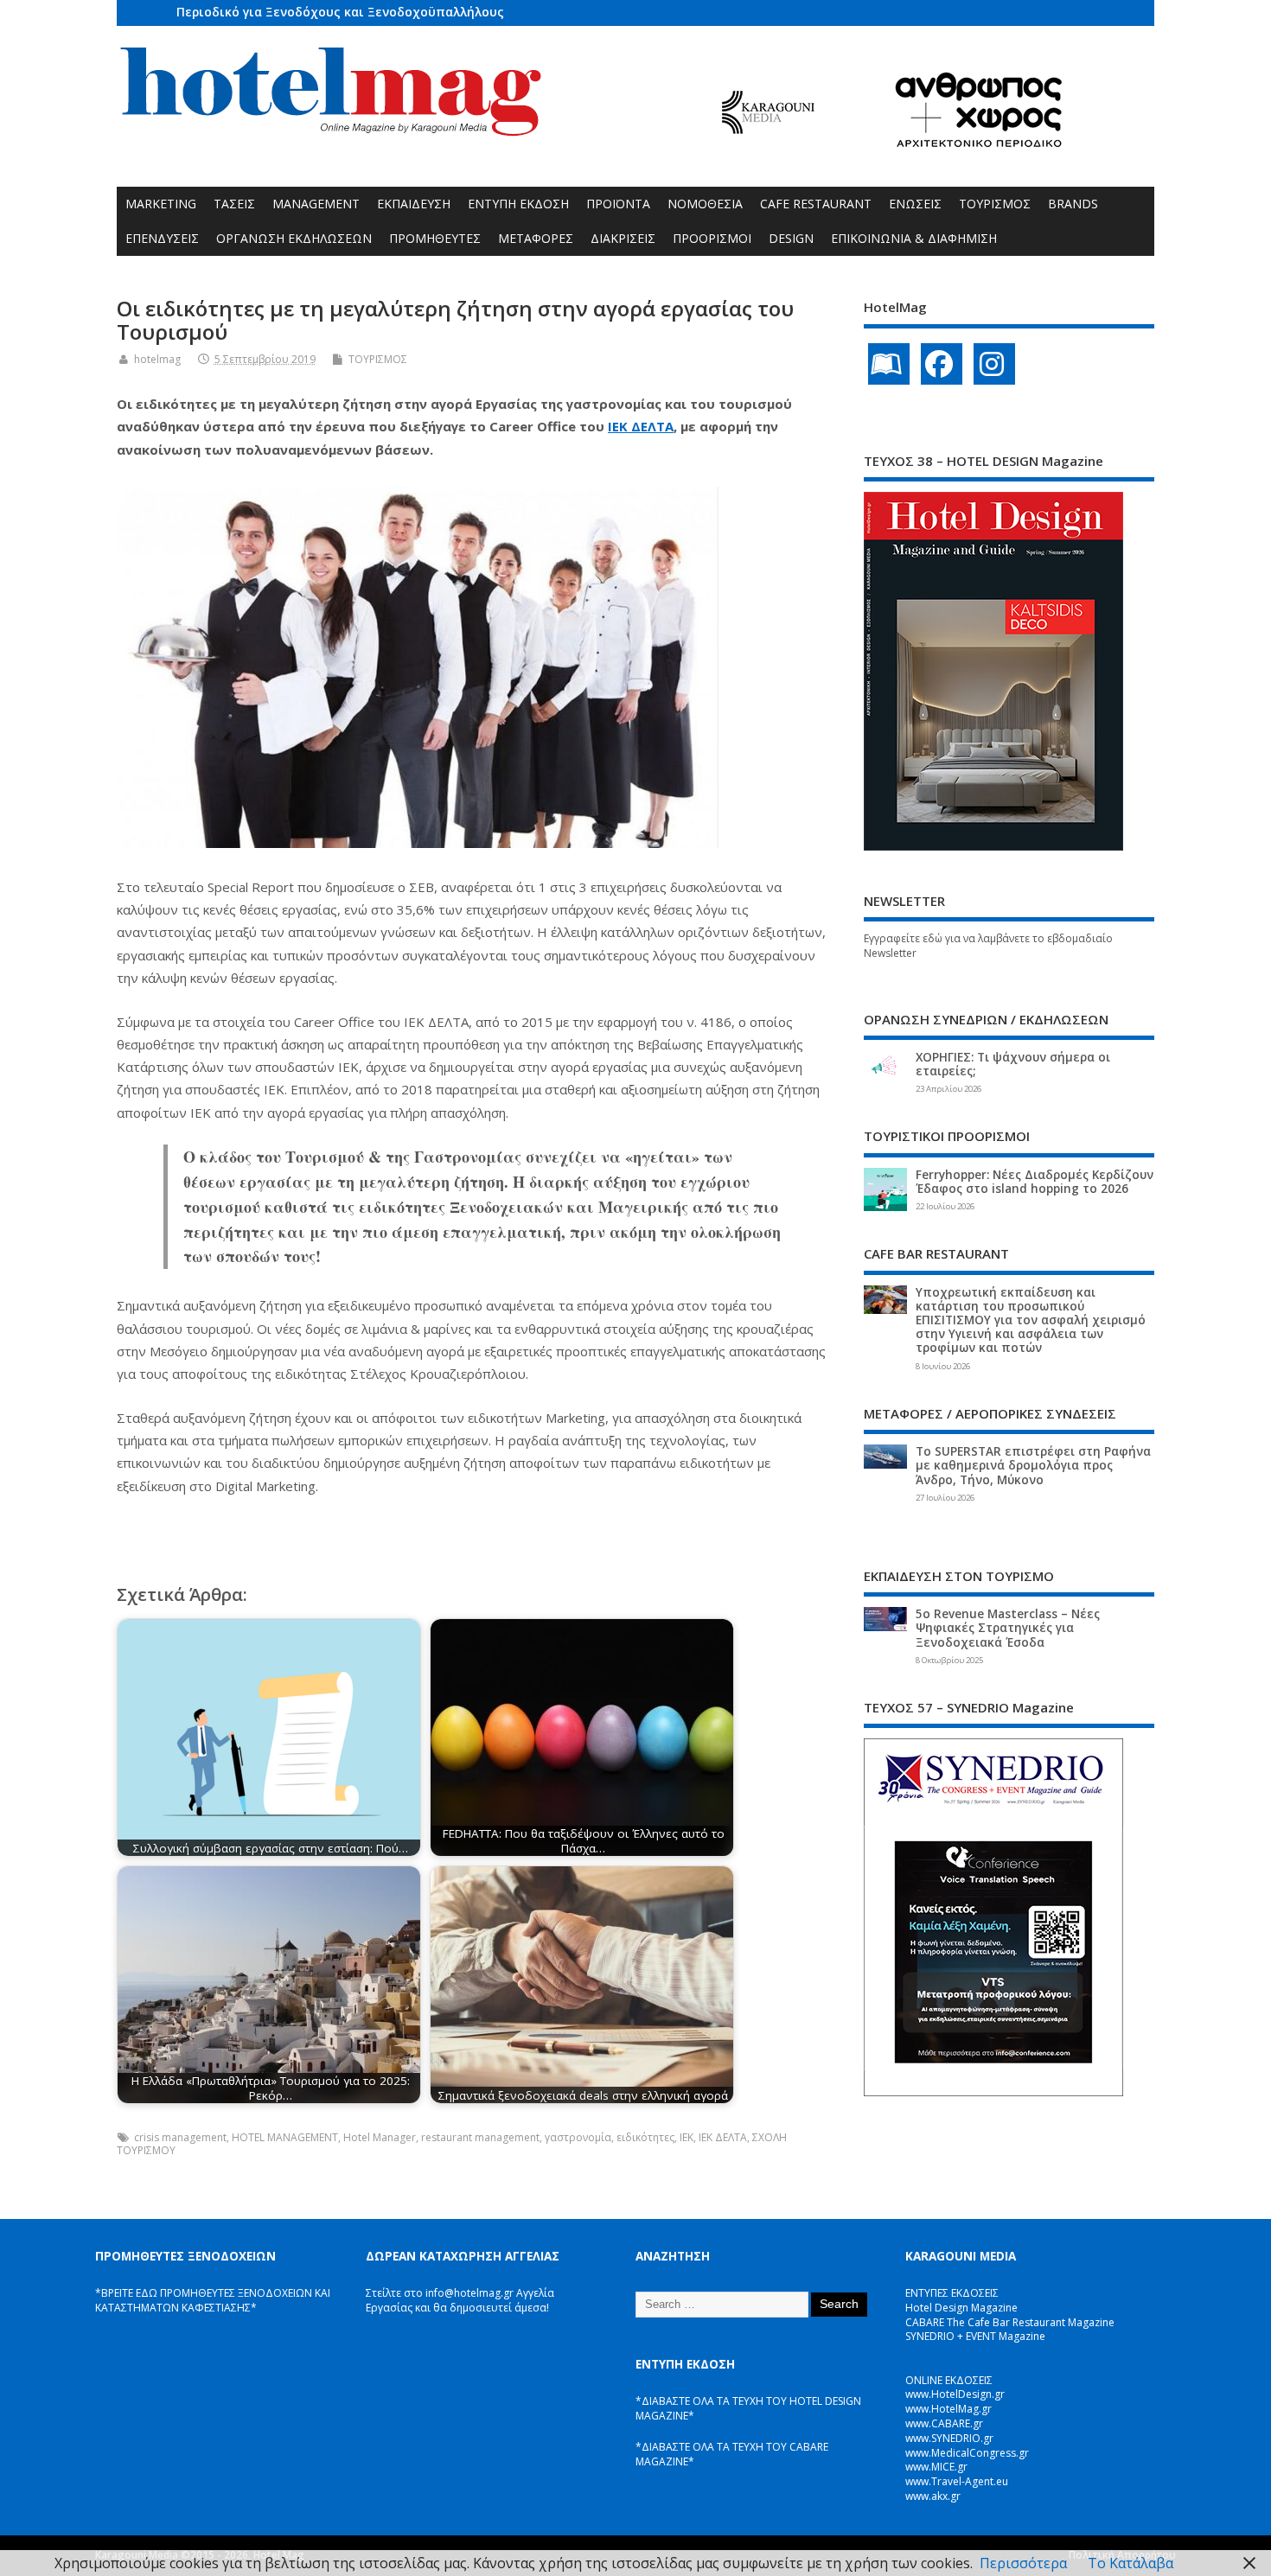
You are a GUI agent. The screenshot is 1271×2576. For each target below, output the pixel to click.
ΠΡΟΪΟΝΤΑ (618, 204)
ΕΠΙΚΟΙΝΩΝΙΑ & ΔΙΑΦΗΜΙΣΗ (914, 238)
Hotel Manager (380, 2137)
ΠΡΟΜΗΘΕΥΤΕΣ (435, 238)
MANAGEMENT (316, 204)
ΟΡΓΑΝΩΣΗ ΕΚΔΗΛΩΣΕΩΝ (294, 238)
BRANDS (1073, 204)
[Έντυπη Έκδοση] (889, 364)
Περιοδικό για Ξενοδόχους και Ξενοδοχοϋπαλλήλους (340, 12)
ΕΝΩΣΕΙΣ (915, 204)
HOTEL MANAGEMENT (285, 2137)
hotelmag (157, 359)
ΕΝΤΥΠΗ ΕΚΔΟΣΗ (518, 204)
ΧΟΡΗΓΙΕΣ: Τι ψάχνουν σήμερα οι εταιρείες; (1013, 1064)
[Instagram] (994, 364)
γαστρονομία (578, 2137)
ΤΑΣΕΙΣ (234, 204)
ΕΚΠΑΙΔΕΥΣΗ (414, 204)
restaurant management (480, 2137)
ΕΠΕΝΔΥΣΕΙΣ (162, 238)
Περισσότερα (1023, 2563)
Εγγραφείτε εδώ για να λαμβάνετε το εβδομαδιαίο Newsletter (988, 946)
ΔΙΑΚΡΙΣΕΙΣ (623, 238)
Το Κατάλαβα (1130, 2563)
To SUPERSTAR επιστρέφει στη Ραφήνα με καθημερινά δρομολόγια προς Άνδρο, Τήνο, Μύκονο (1033, 1465)
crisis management (180, 2137)
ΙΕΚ (687, 2137)
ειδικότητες (645, 2137)
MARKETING (161, 204)
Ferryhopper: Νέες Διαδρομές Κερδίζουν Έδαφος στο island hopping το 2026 (1035, 1182)
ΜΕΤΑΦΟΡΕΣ (536, 238)
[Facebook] (942, 364)
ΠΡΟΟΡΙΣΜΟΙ (712, 238)
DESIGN (791, 238)
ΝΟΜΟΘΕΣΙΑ (705, 204)
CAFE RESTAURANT (816, 204)
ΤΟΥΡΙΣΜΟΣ (995, 204)
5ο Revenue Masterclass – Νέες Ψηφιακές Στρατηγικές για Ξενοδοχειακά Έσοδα (1008, 1628)
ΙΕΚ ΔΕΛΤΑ (641, 426)
